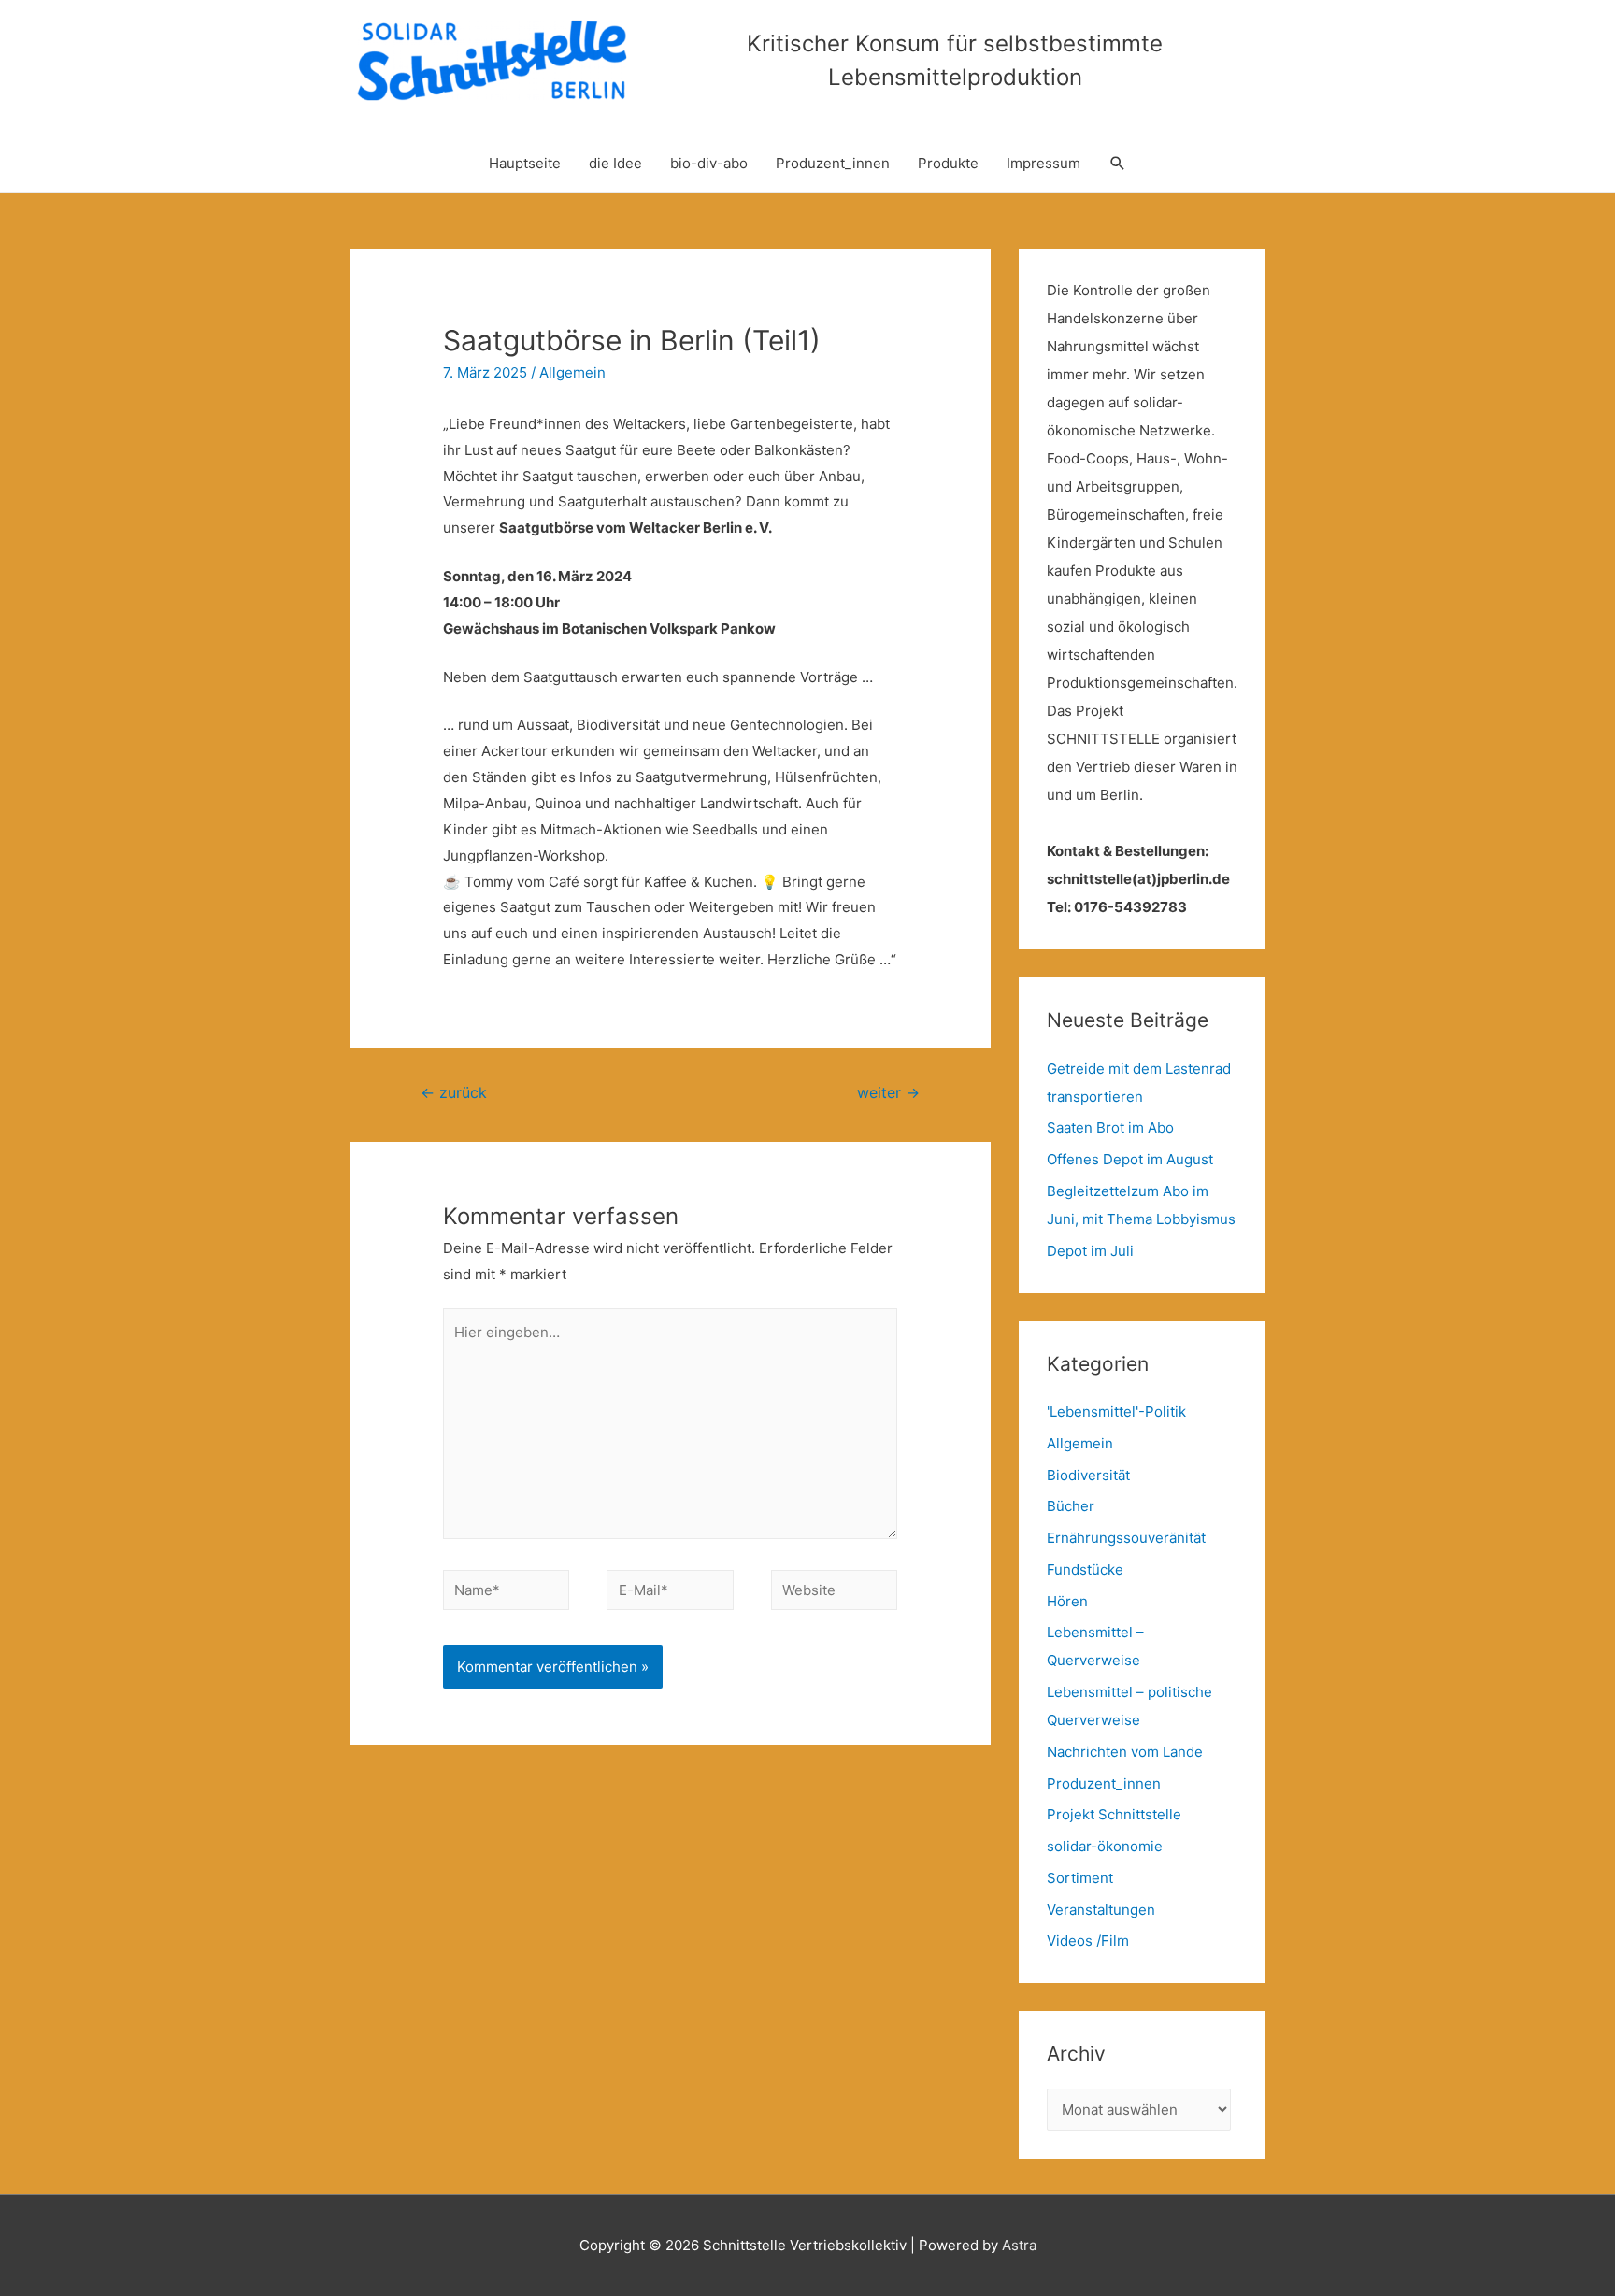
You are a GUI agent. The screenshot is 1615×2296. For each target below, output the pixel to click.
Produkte (948, 163)
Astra (1019, 2245)
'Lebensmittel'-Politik (1116, 1412)
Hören (1067, 1601)
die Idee (615, 163)
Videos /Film (1088, 1940)
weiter (888, 1093)
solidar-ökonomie (1105, 1846)
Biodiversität (1088, 1475)
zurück (454, 1093)
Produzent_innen (833, 163)
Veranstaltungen (1101, 1910)
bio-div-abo (709, 163)
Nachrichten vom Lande (1125, 1752)
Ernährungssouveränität (1126, 1538)
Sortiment (1080, 1878)
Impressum (1043, 163)
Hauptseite (525, 163)
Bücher (1071, 1506)
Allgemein (572, 372)
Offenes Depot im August (1130, 1159)
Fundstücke (1085, 1569)
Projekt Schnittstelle (1114, 1814)
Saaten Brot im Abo (1110, 1127)
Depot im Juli (1090, 1251)
